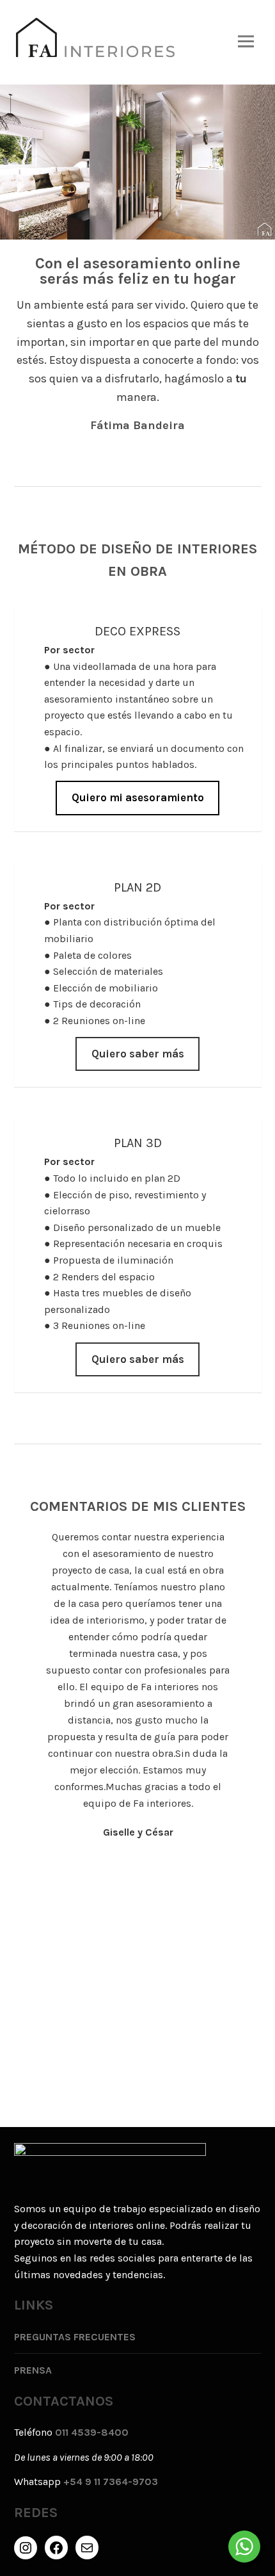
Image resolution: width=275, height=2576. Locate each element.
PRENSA (33, 2370)
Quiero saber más (138, 1054)
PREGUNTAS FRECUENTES (75, 2337)
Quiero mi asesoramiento (138, 798)
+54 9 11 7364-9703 (111, 2482)
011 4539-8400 (92, 2432)
